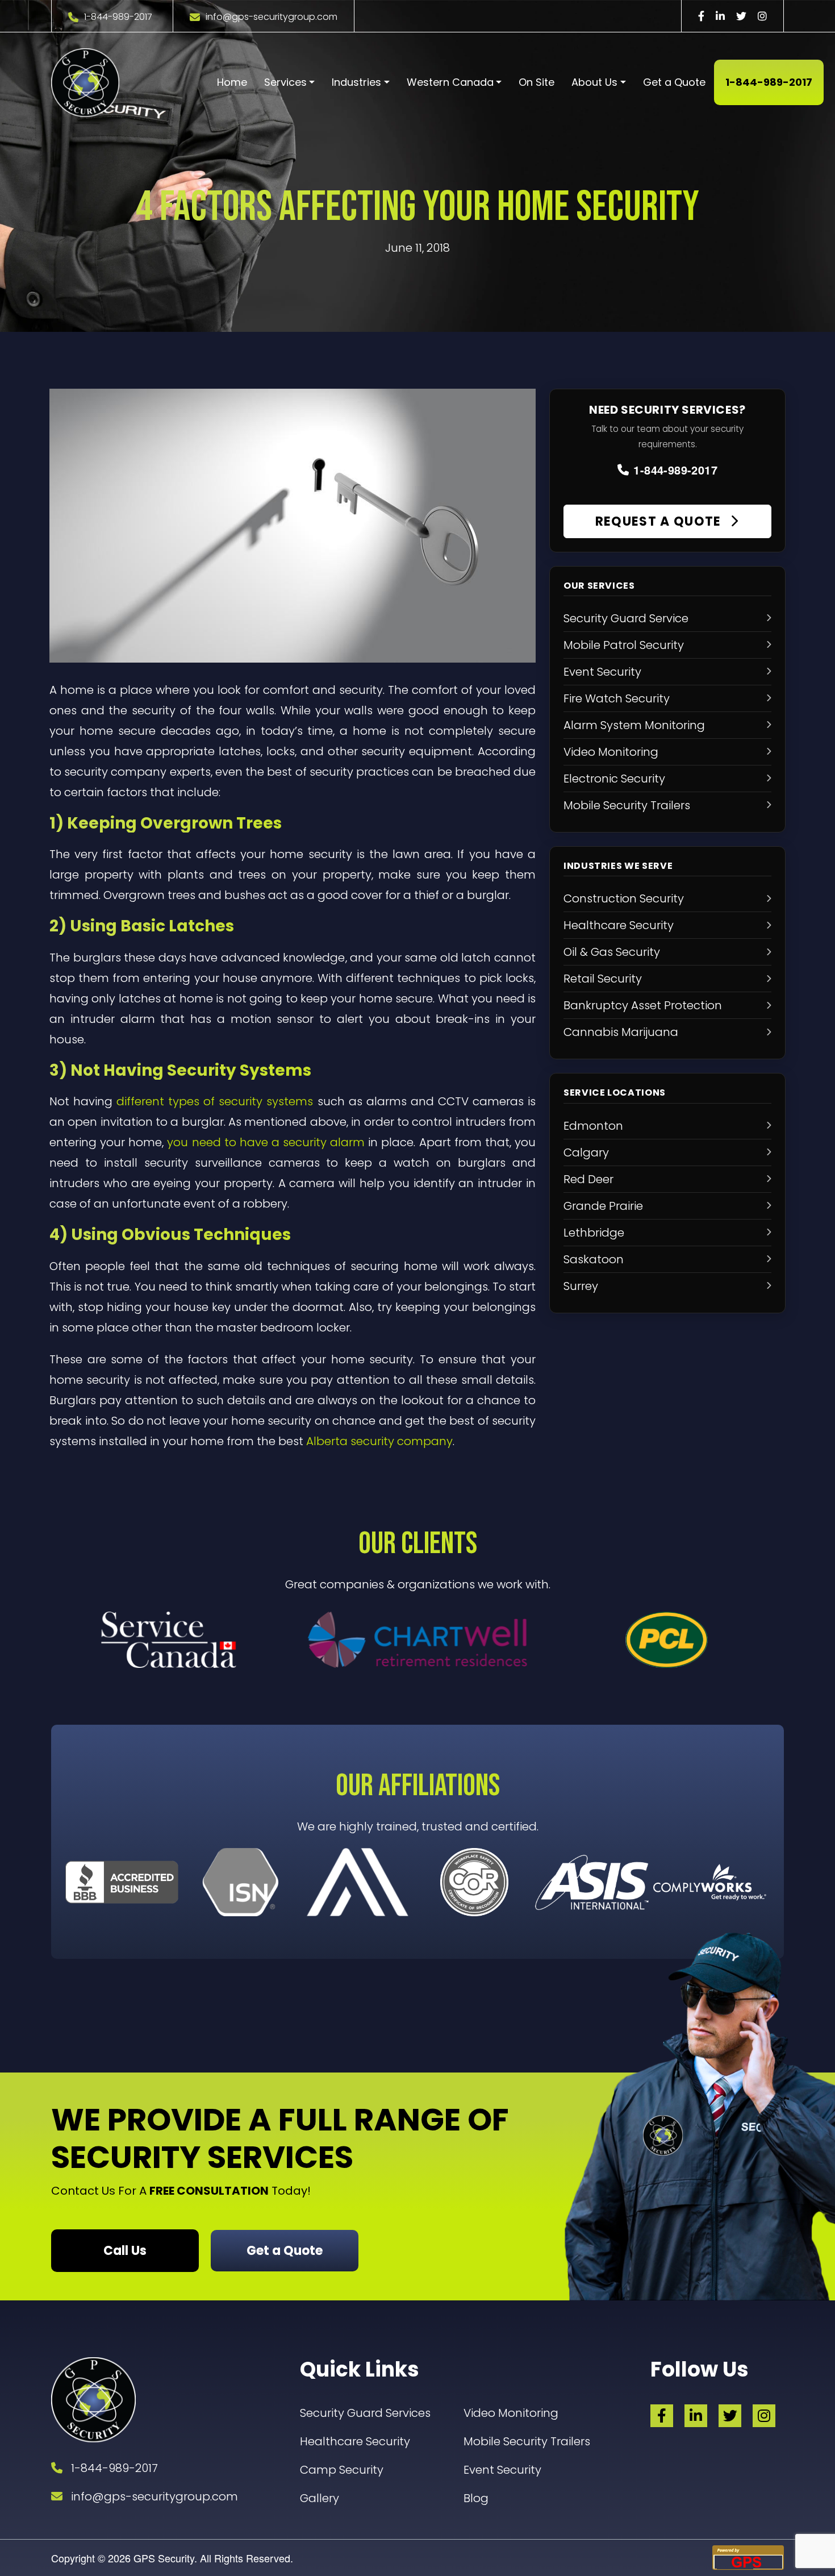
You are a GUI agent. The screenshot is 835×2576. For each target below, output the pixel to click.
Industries (356, 82)
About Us (594, 82)
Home (232, 82)
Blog (476, 2498)
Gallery (320, 2498)
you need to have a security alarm (266, 1142)
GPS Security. (164, 2558)
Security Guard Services (365, 2413)
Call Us (125, 2251)
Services (285, 82)
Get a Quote (674, 82)
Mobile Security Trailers (527, 2441)
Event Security (502, 2470)
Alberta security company (379, 1441)
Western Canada (450, 82)
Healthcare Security (355, 2441)
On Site (537, 82)
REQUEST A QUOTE (660, 521)
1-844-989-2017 (118, 17)
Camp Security (342, 2470)
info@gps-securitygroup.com (272, 17)
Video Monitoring (511, 2413)
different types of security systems (215, 1101)
